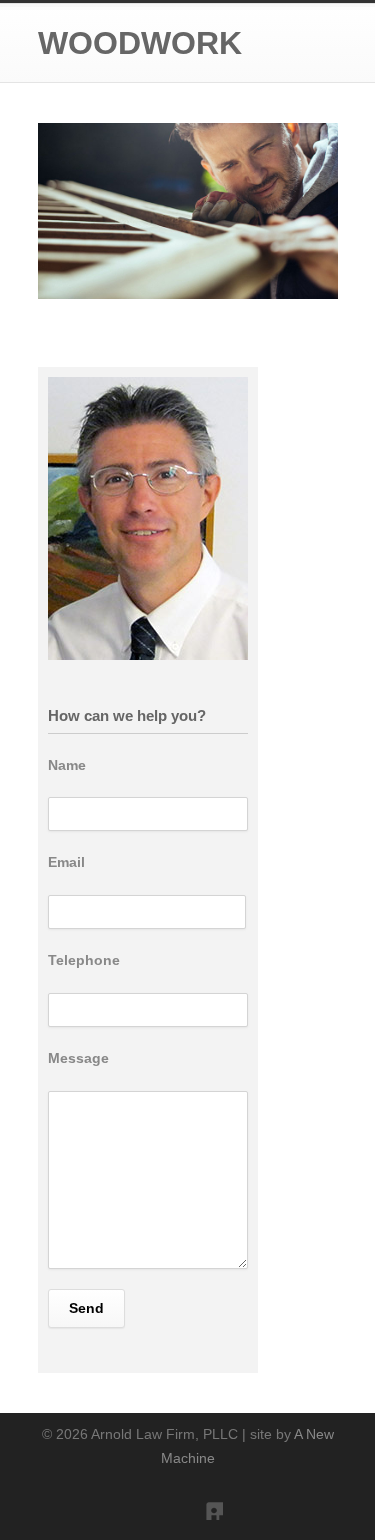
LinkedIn (203, 1500)
